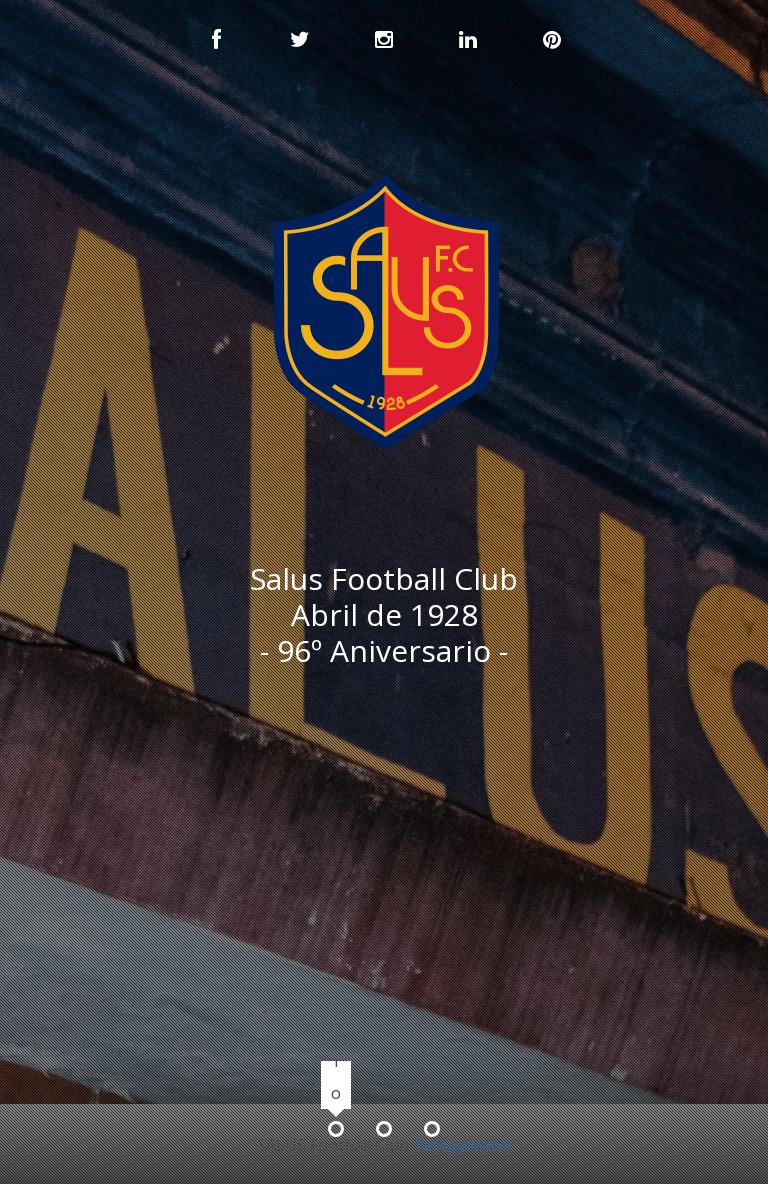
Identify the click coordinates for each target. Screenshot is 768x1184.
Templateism (462, 1145)
